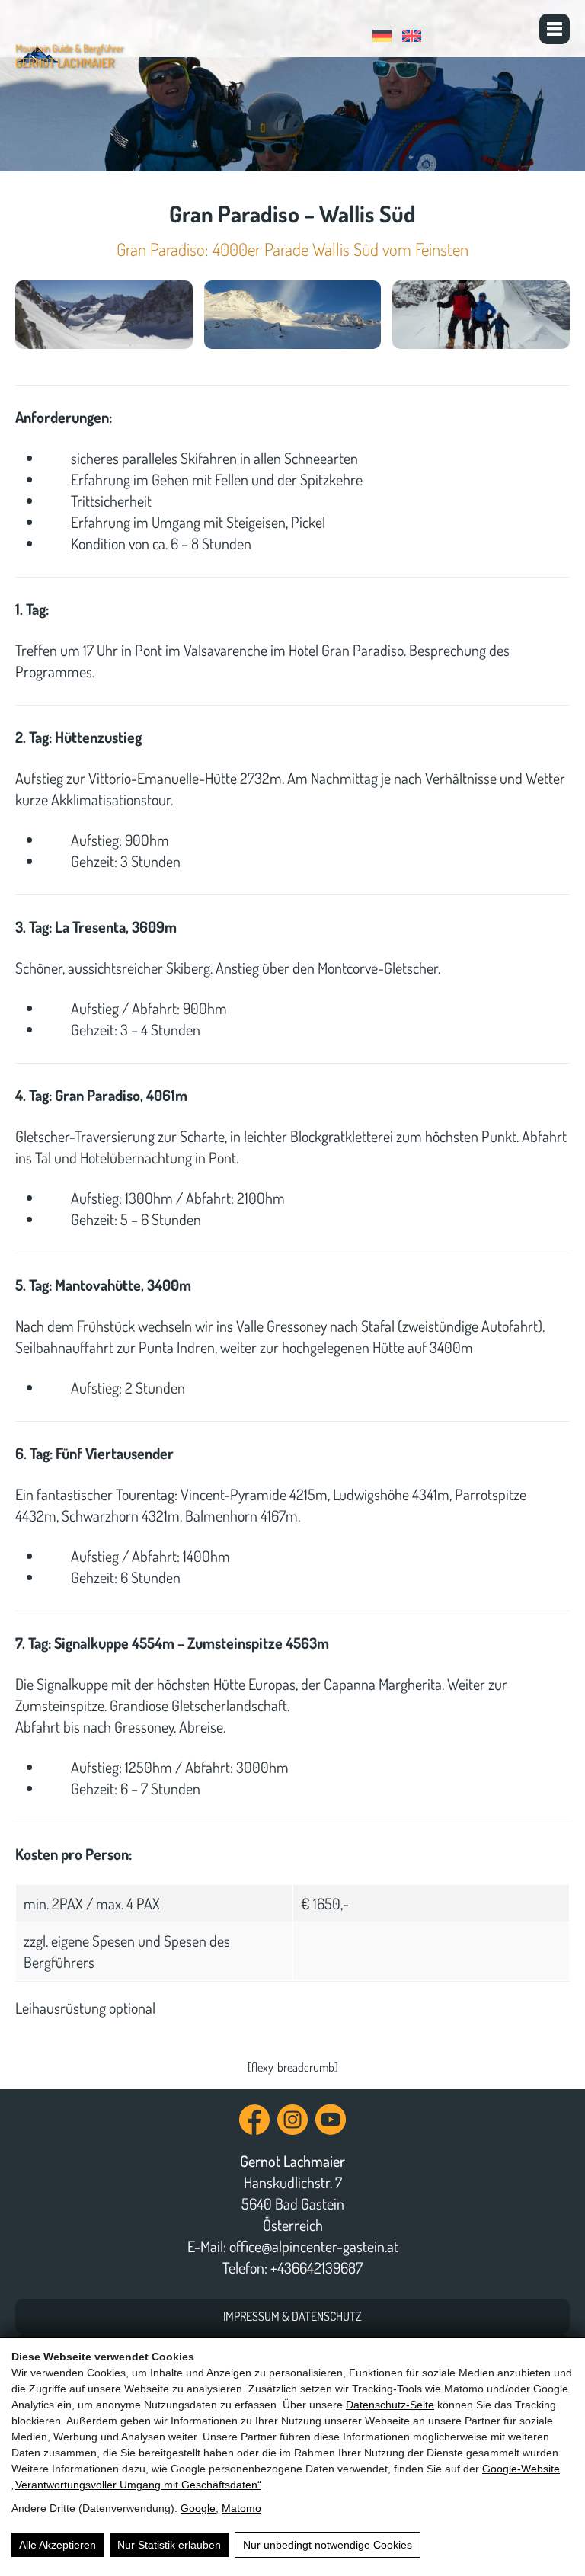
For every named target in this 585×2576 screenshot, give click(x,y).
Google (198, 2508)
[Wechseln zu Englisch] (414, 33)
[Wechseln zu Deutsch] (384, 33)
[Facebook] (254, 2127)
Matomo (241, 2508)
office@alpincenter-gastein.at (314, 2246)
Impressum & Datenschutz (292, 2316)
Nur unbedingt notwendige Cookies (328, 2545)
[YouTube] (331, 2127)
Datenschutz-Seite (390, 2405)
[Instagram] (292, 2127)
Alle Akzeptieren (58, 2545)
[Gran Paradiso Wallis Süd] (104, 315)
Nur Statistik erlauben (169, 2545)
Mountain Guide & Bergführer (69, 56)
